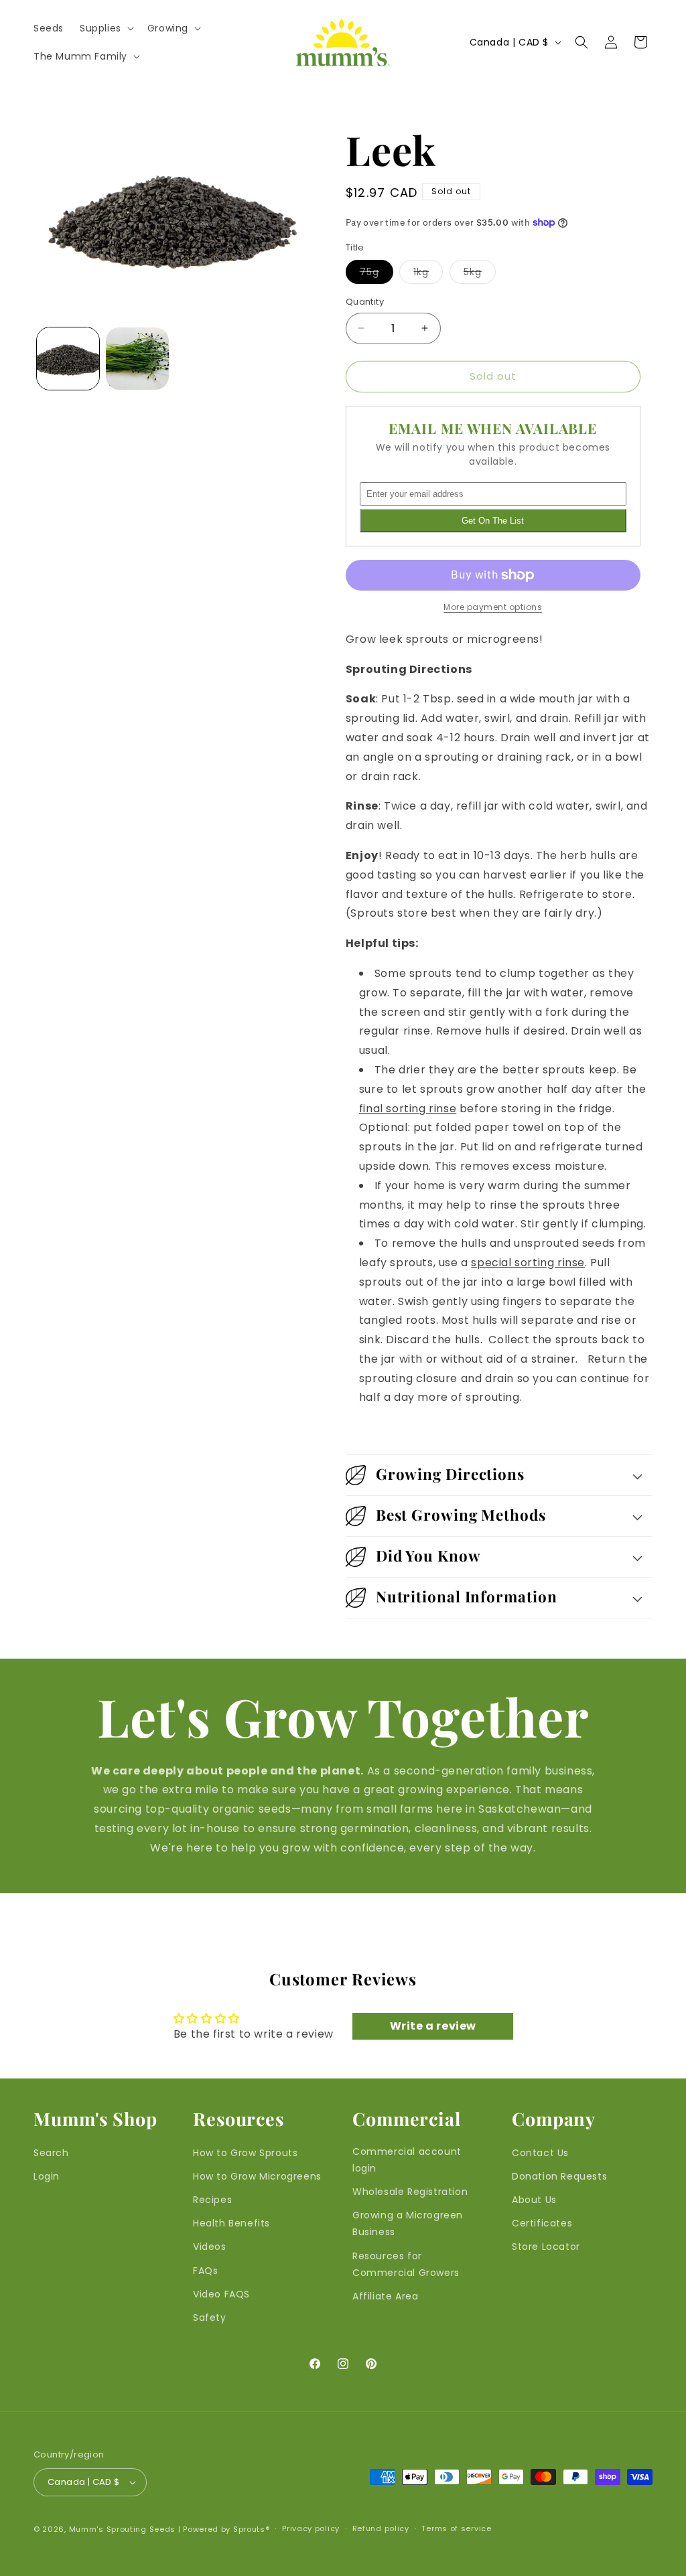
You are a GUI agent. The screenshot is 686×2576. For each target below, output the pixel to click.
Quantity (365, 302)
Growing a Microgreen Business (408, 2223)
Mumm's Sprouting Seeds (122, 2529)
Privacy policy (311, 2528)
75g (376, 274)
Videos (210, 2247)
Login (47, 2176)
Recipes (212, 2200)
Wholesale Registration (410, 2192)
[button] (106, 28)
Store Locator (546, 2247)
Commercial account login (407, 2160)
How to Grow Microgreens (257, 2176)
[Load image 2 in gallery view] (137, 359)
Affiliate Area (385, 2296)
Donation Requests (559, 2176)
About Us (534, 2200)
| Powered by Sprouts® (224, 2529)
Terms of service (456, 2528)
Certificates (542, 2223)
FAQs (205, 2271)
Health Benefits (231, 2223)
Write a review (433, 2026)
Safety (210, 2318)
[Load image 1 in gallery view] (68, 359)
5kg (480, 274)
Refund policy (381, 2528)
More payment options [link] (493, 607)
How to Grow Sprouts (245, 2153)
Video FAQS (221, 2294)
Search (51, 2153)
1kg (428, 274)
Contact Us (540, 2153)
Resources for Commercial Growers (406, 2264)
